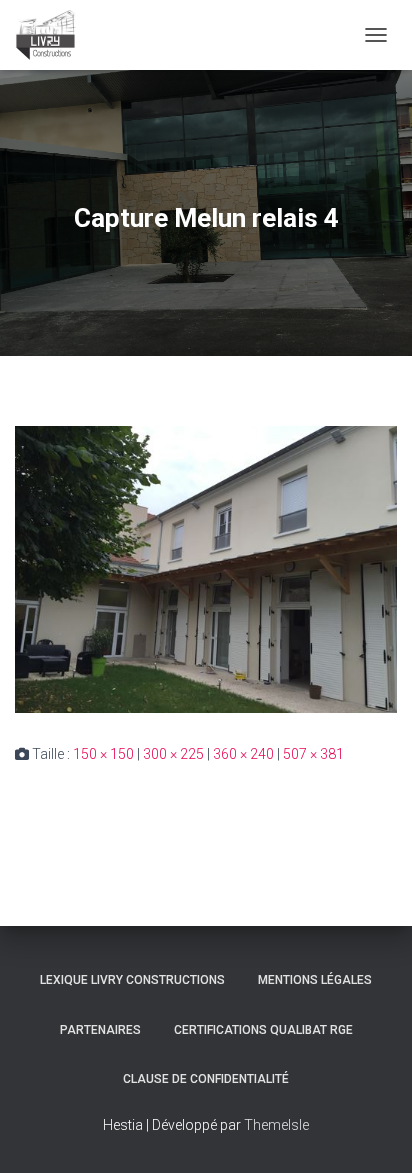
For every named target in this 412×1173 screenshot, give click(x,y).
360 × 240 (243, 754)
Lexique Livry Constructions (132, 980)
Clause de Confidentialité (206, 1079)
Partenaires (100, 1030)
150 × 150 (103, 754)
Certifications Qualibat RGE (263, 1030)
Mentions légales (315, 980)
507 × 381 (313, 754)
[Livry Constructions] (53, 35)
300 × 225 (173, 754)
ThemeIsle (276, 1125)
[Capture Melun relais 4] (206, 569)
